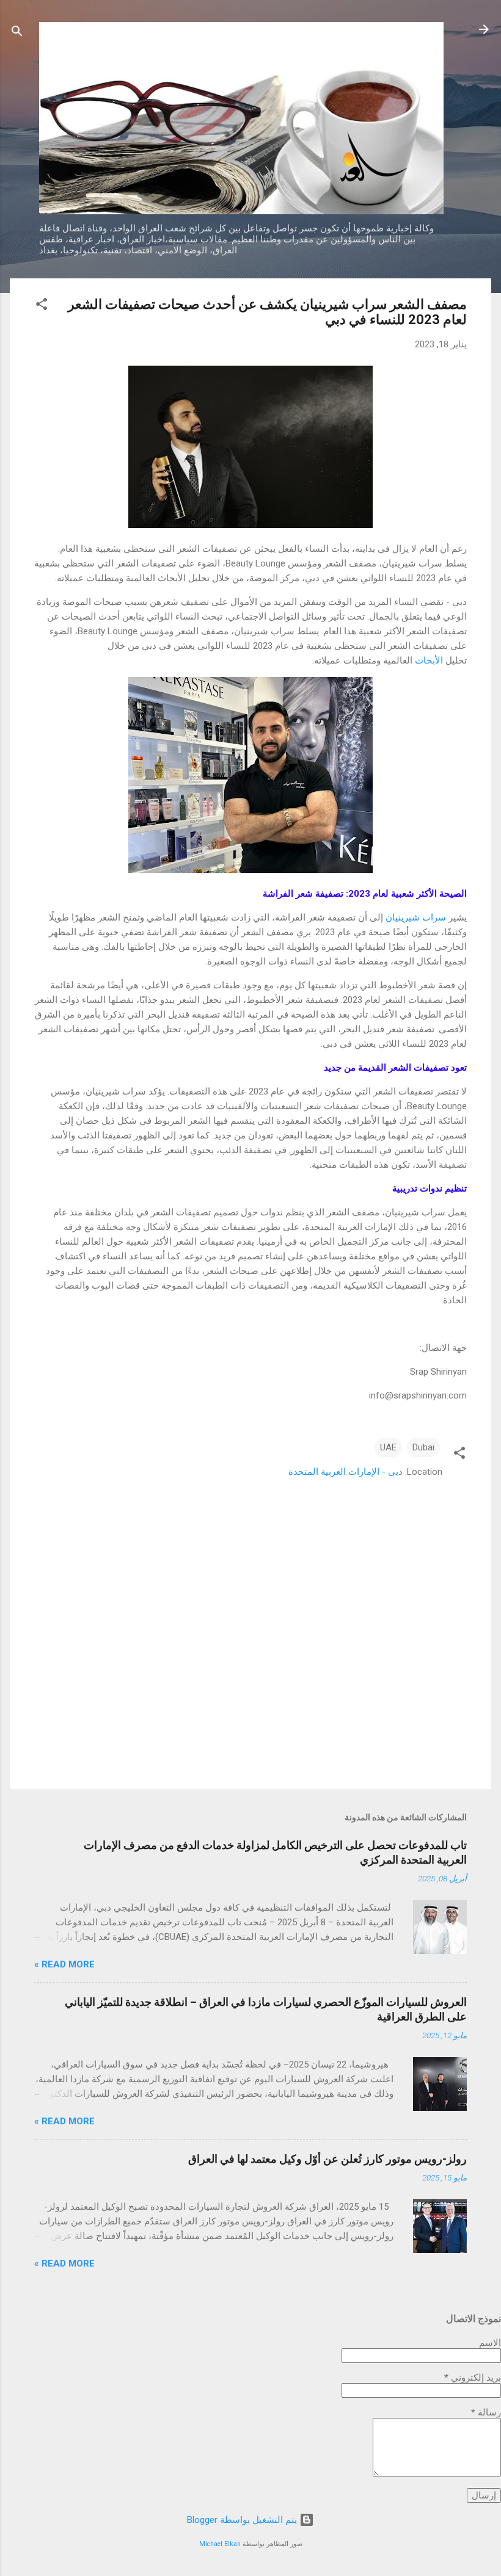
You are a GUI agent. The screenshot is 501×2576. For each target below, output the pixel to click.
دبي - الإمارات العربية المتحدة (346, 1472)
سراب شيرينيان (416, 917)
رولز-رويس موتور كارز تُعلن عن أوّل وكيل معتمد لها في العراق (327, 2159)
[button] (42, 306)
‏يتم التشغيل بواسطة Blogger (243, 2520)
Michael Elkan (220, 2544)
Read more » (64, 1964)
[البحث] (17, 33)
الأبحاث (429, 660)
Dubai (423, 1447)
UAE (388, 1447)
